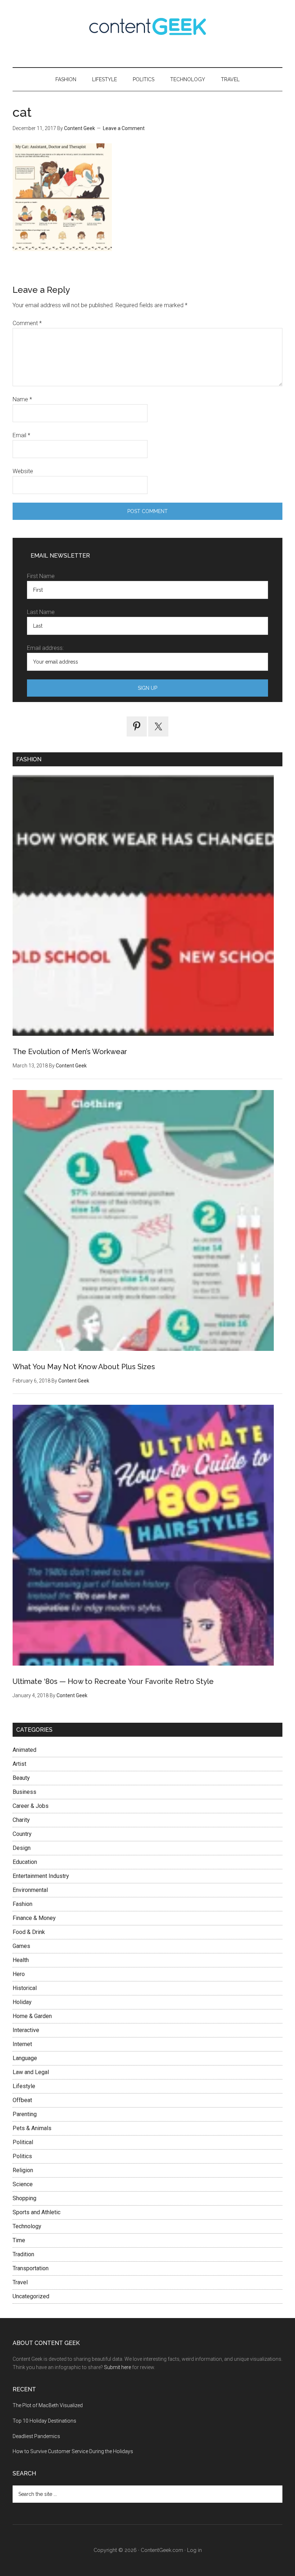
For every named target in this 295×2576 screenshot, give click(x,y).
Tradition (23, 2254)
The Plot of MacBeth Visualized (48, 2405)
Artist (19, 1764)
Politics (22, 2156)
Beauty (21, 1778)
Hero (19, 1974)
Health (21, 1960)
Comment (27, 323)
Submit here (117, 2367)
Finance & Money (34, 1918)
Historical (25, 1988)
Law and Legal (31, 2072)
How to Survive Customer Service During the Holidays (73, 2451)
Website (23, 471)
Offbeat (22, 2100)
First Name (41, 576)
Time (19, 2240)
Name (22, 399)
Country (22, 1834)
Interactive (26, 2030)
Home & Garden (32, 2016)
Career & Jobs (31, 1806)
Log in (194, 2550)
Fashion (22, 1904)
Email (21, 435)
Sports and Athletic (37, 2212)
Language (25, 2058)
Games (21, 1946)
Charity (21, 1820)
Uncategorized (31, 2296)
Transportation (31, 2268)
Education (25, 1862)
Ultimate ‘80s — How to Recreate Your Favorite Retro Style (113, 1681)
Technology (27, 2226)
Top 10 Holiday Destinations (44, 2421)
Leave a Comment (124, 128)
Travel (20, 2282)
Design (22, 1848)
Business (24, 1792)
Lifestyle (24, 2086)
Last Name (41, 612)
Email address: (45, 648)
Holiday (22, 2002)
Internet (22, 2044)
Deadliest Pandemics (36, 2436)
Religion (23, 2170)
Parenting (25, 2114)
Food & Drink (29, 1932)
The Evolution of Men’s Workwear (70, 1052)
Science (23, 2184)
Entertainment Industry (41, 1876)
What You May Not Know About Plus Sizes (84, 1367)
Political (23, 2142)
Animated (24, 1750)
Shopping (24, 2198)
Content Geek (147, 26)
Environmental (30, 1890)
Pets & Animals (32, 2128)
